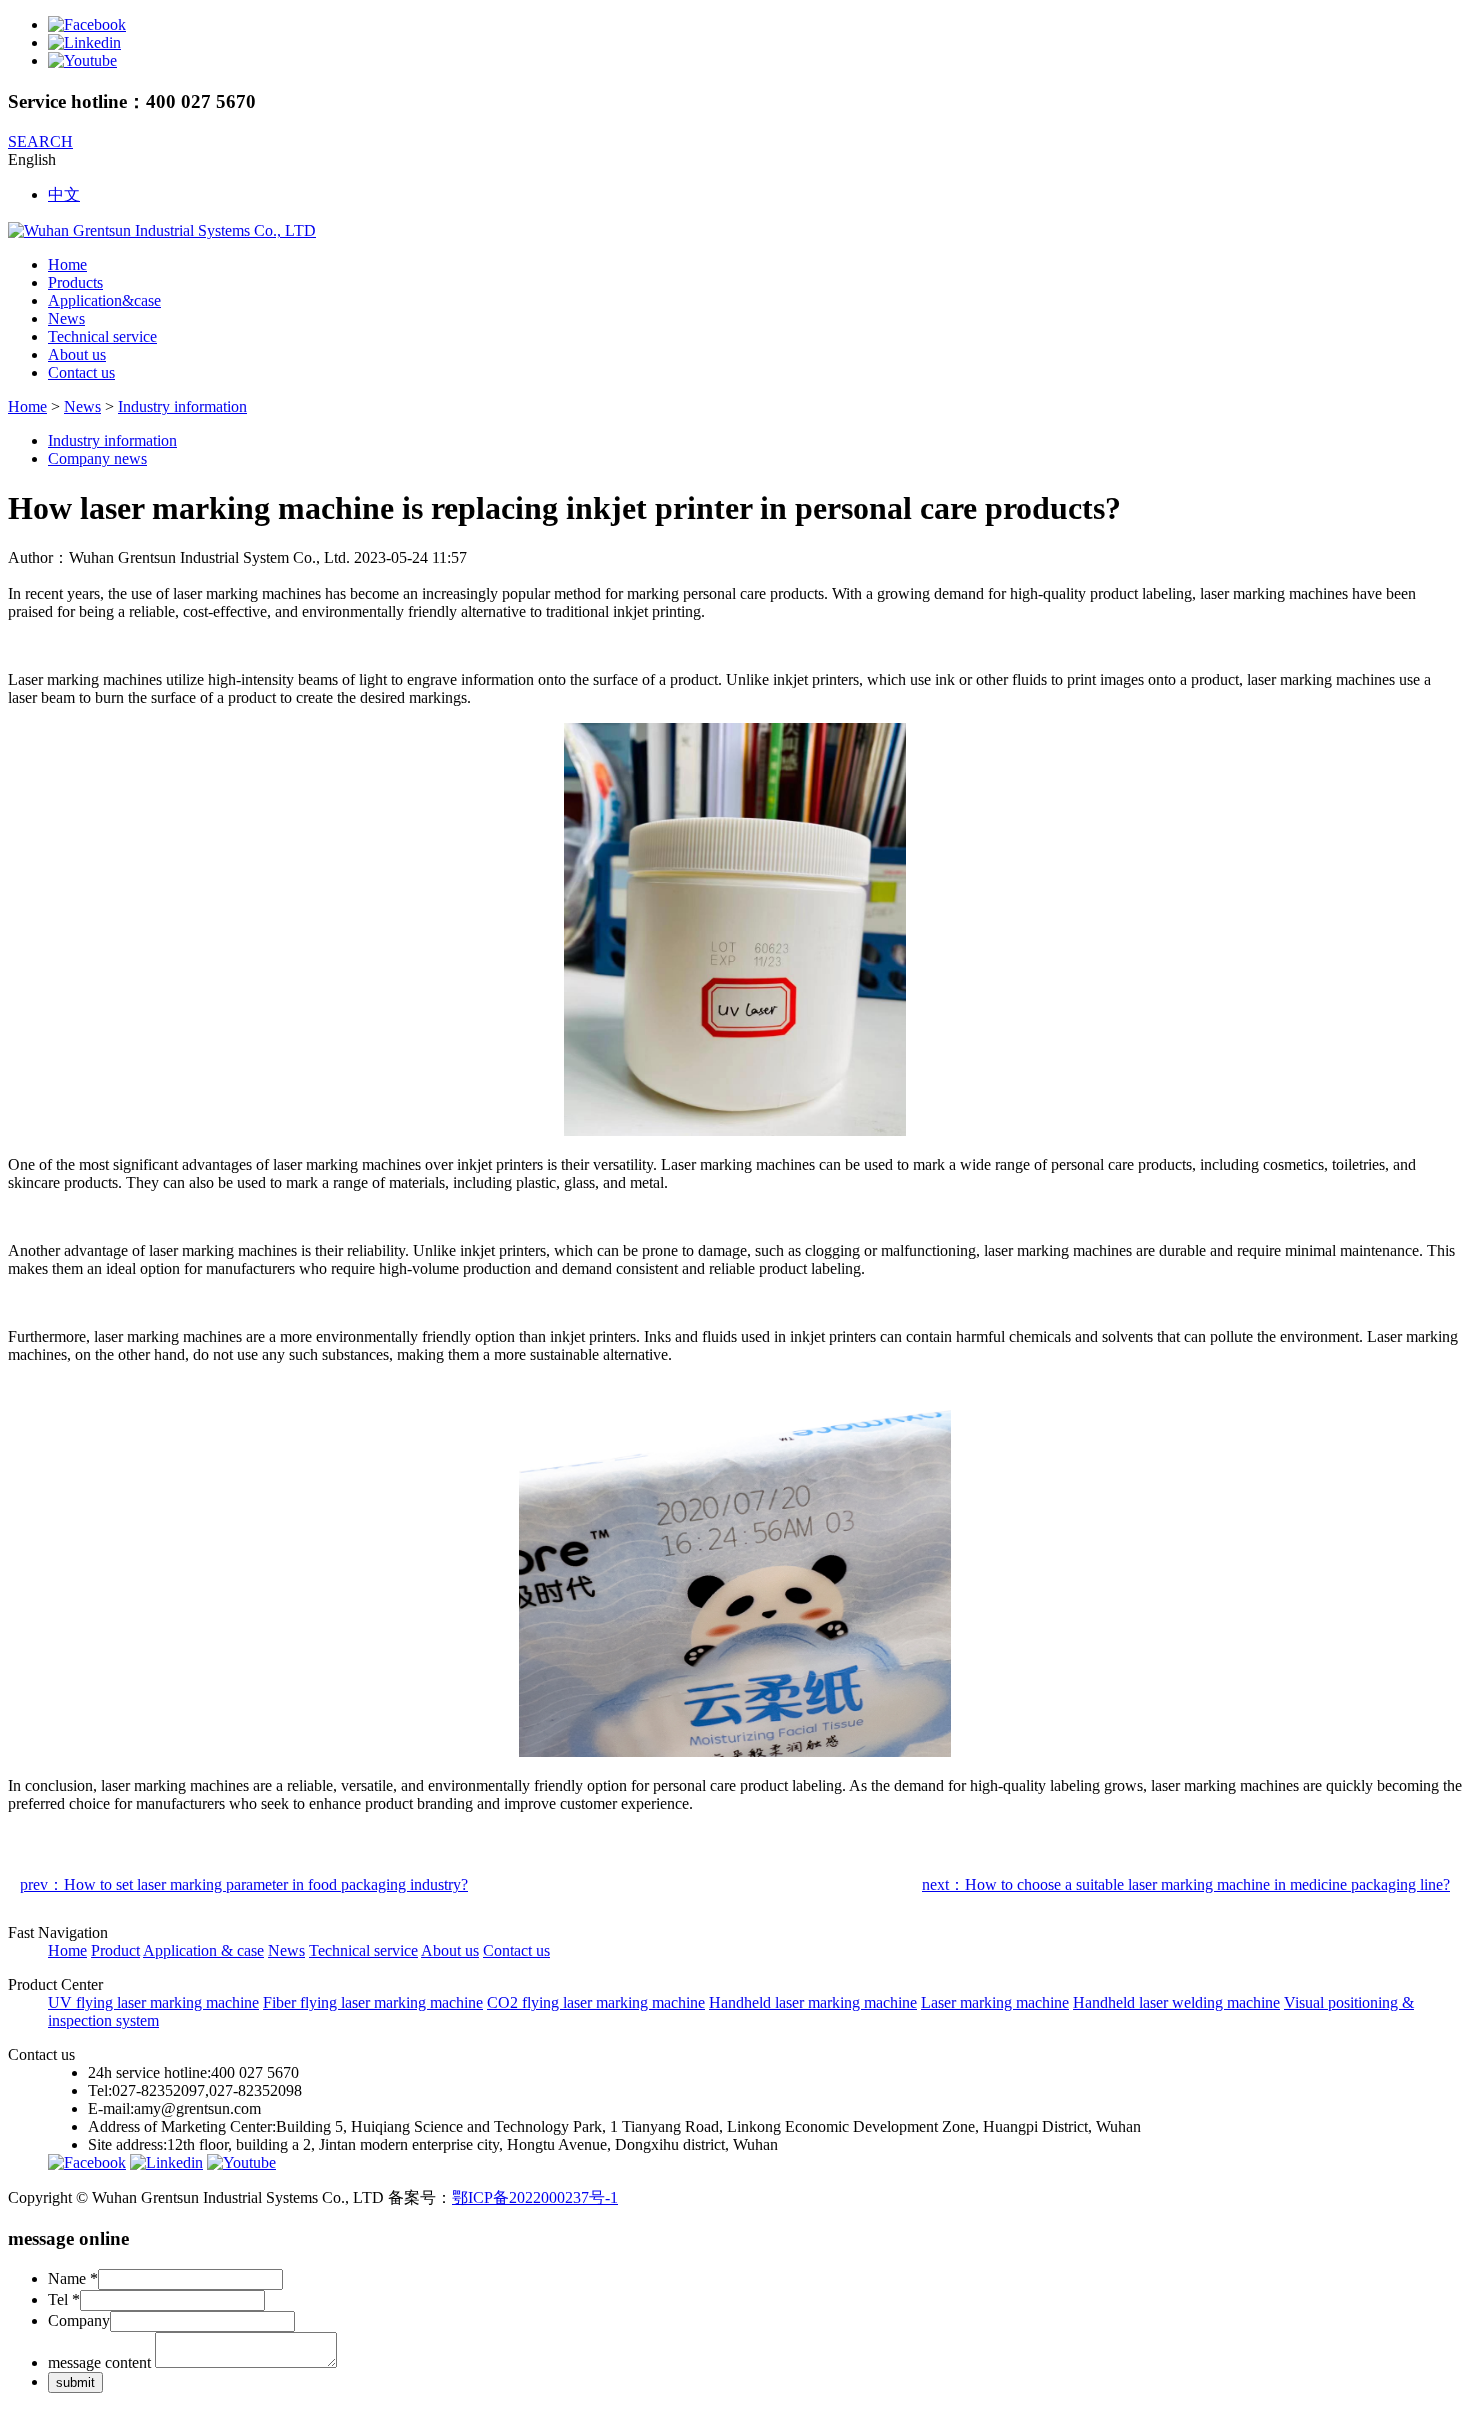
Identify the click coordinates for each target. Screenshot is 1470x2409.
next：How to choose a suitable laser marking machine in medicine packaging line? (1186, 1884)
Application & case (203, 1950)
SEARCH (40, 141)
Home (67, 264)
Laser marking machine (995, 2002)
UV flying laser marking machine (153, 2002)
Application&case (104, 300)
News (66, 318)
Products (75, 282)
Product (115, 1950)
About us (77, 354)
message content (99, 2362)
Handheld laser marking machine (813, 2002)
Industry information (182, 406)
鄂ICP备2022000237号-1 (535, 2197)
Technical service (102, 336)
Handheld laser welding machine (1176, 2002)
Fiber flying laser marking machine (373, 2002)
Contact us (81, 372)
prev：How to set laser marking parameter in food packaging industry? (244, 1884)
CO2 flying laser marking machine (596, 2002)
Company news (97, 458)
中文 (64, 194)
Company (79, 2320)
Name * (73, 2278)
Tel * (64, 2299)
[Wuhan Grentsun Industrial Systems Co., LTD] (162, 230)
